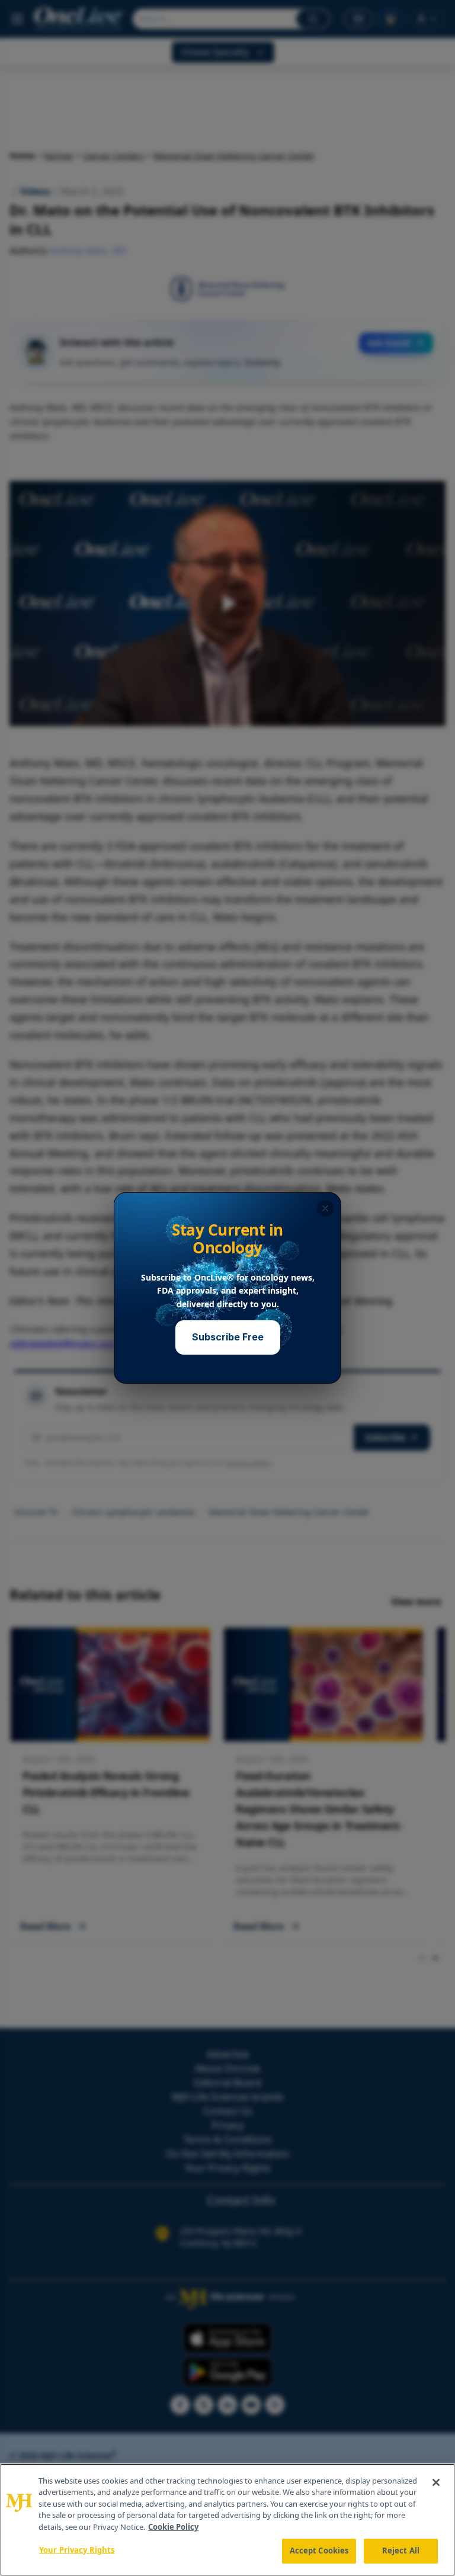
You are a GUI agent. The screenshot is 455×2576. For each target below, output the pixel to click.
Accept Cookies (319, 2551)
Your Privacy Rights (77, 2550)
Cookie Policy (173, 2527)
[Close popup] (325, 1208)
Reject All (401, 2551)
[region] (227, 2520)
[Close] (436, 2482)
